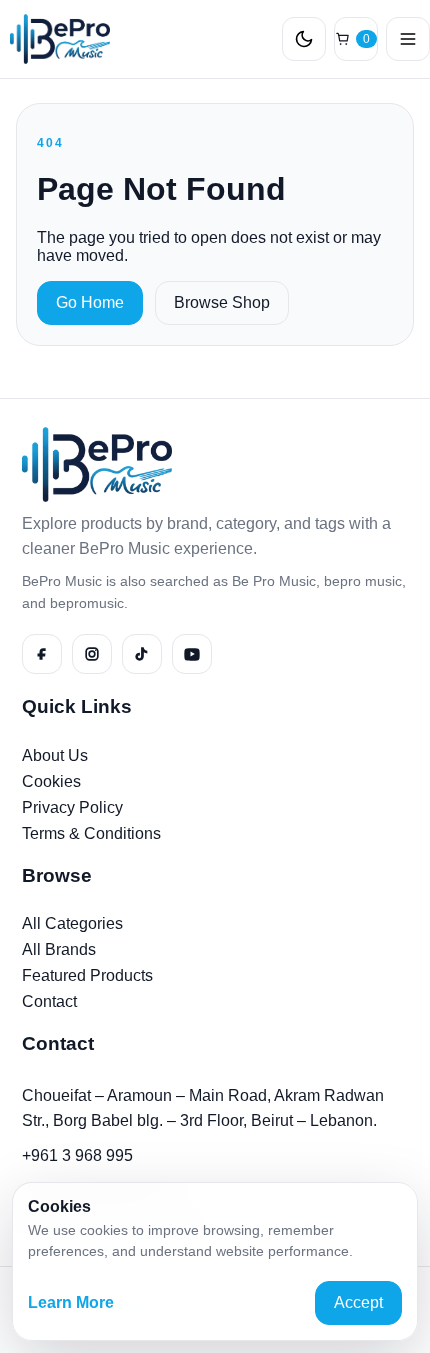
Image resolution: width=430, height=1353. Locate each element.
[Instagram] (92, 654)
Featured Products (87, 975)
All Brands (59, 949)
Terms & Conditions (91, 833)
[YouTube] (192, 654)
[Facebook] (42, 654)
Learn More (71, 1302)
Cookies (51, 781)
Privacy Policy (72, 807)
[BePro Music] (55, 39)
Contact (49, 1001)
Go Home (90, 302)
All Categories (72, 923)
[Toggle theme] (304, 39)
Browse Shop (222, 302)
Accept (358, 1302)
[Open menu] (408, 39)
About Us (55, 755)
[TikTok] (142, 654)
